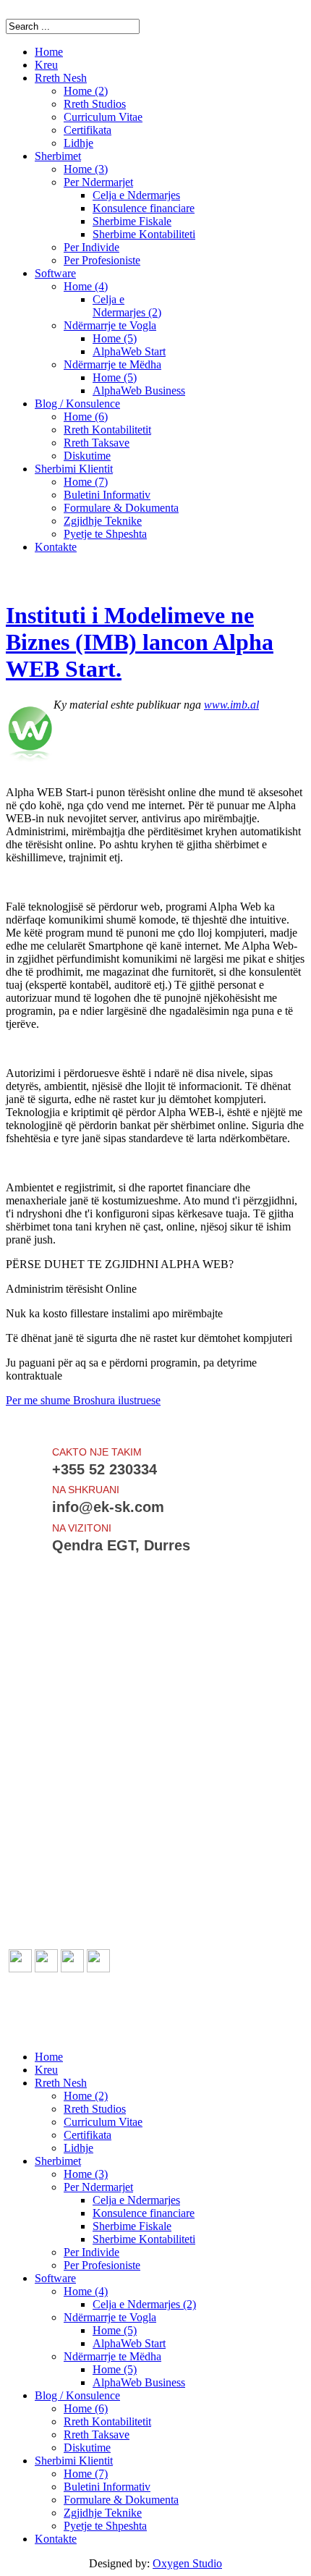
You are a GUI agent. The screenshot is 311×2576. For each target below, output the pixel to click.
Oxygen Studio (187, 2563)
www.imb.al (231, 705)
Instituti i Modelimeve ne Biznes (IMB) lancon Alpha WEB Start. (140, 642)
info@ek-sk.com (83, 2032)
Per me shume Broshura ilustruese (83, 1400)
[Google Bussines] (98, 1968)
